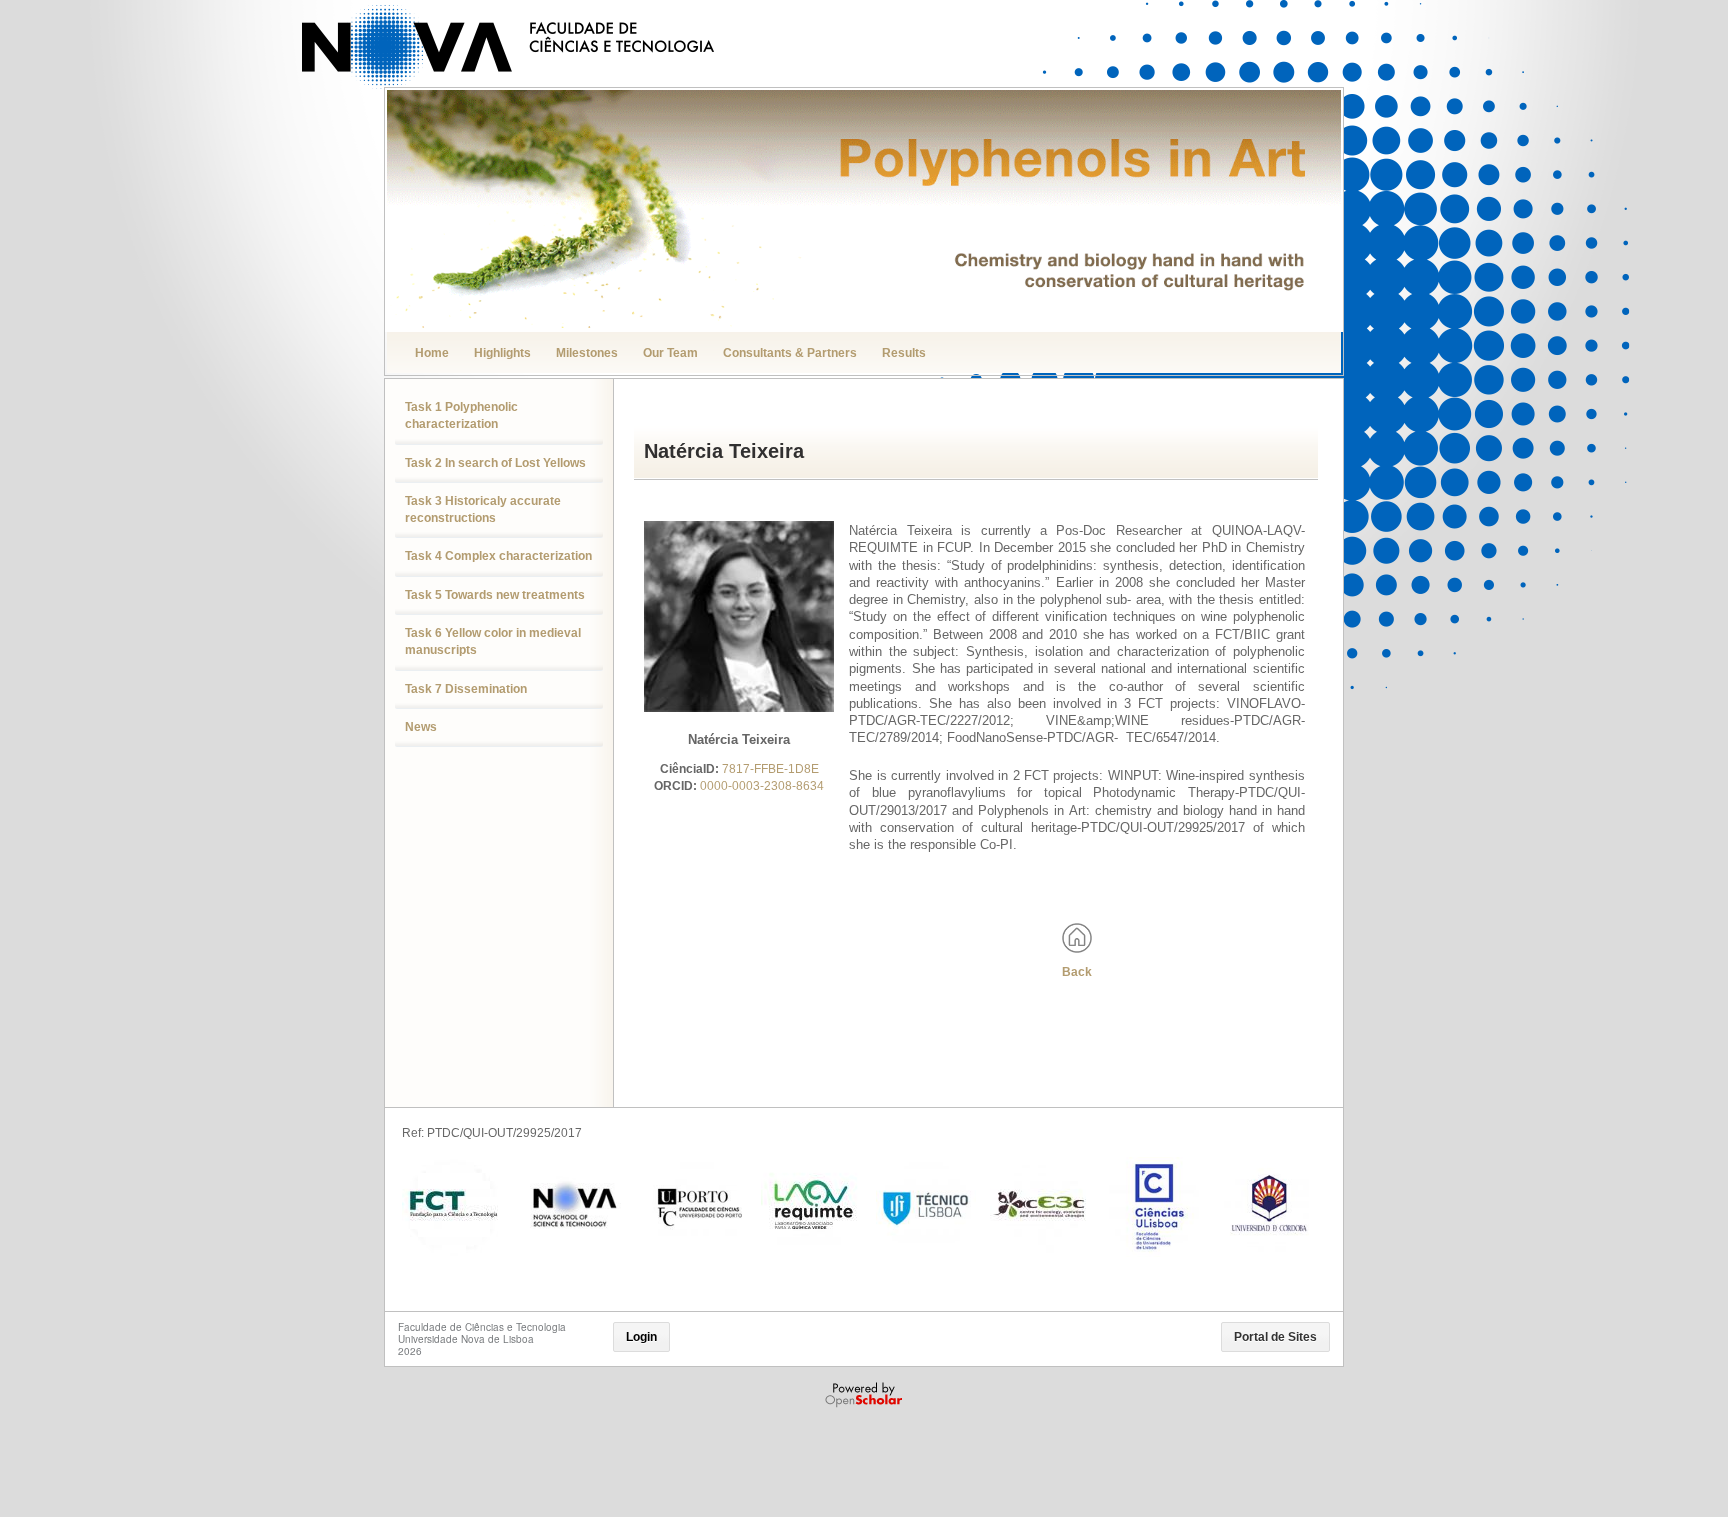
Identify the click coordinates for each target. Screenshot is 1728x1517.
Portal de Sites (1275, 1337)
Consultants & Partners (790, 353)
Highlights (502, 353)
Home (432, 353)
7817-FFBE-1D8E (770, 769)
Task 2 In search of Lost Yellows (495, 463)
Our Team (670, 353)
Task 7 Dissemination (466, 689)
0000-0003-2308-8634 (762, 786)
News (421, 727)
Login (641, 1337)
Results (904, 353)
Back (1077, 972)
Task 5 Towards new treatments (495, 595)
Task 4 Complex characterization (498, 556)
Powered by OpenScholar (865, 1395)
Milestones (587, 353)
